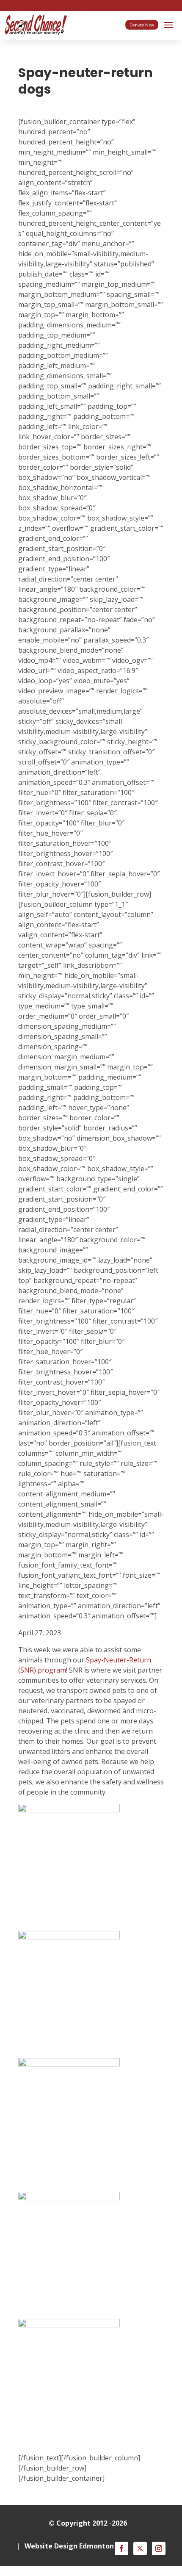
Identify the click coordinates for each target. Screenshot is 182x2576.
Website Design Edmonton (69, 2546)
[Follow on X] (140, 2548)
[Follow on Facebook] (121, 2548)
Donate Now (142, 25)
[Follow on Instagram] (159, 2548)
